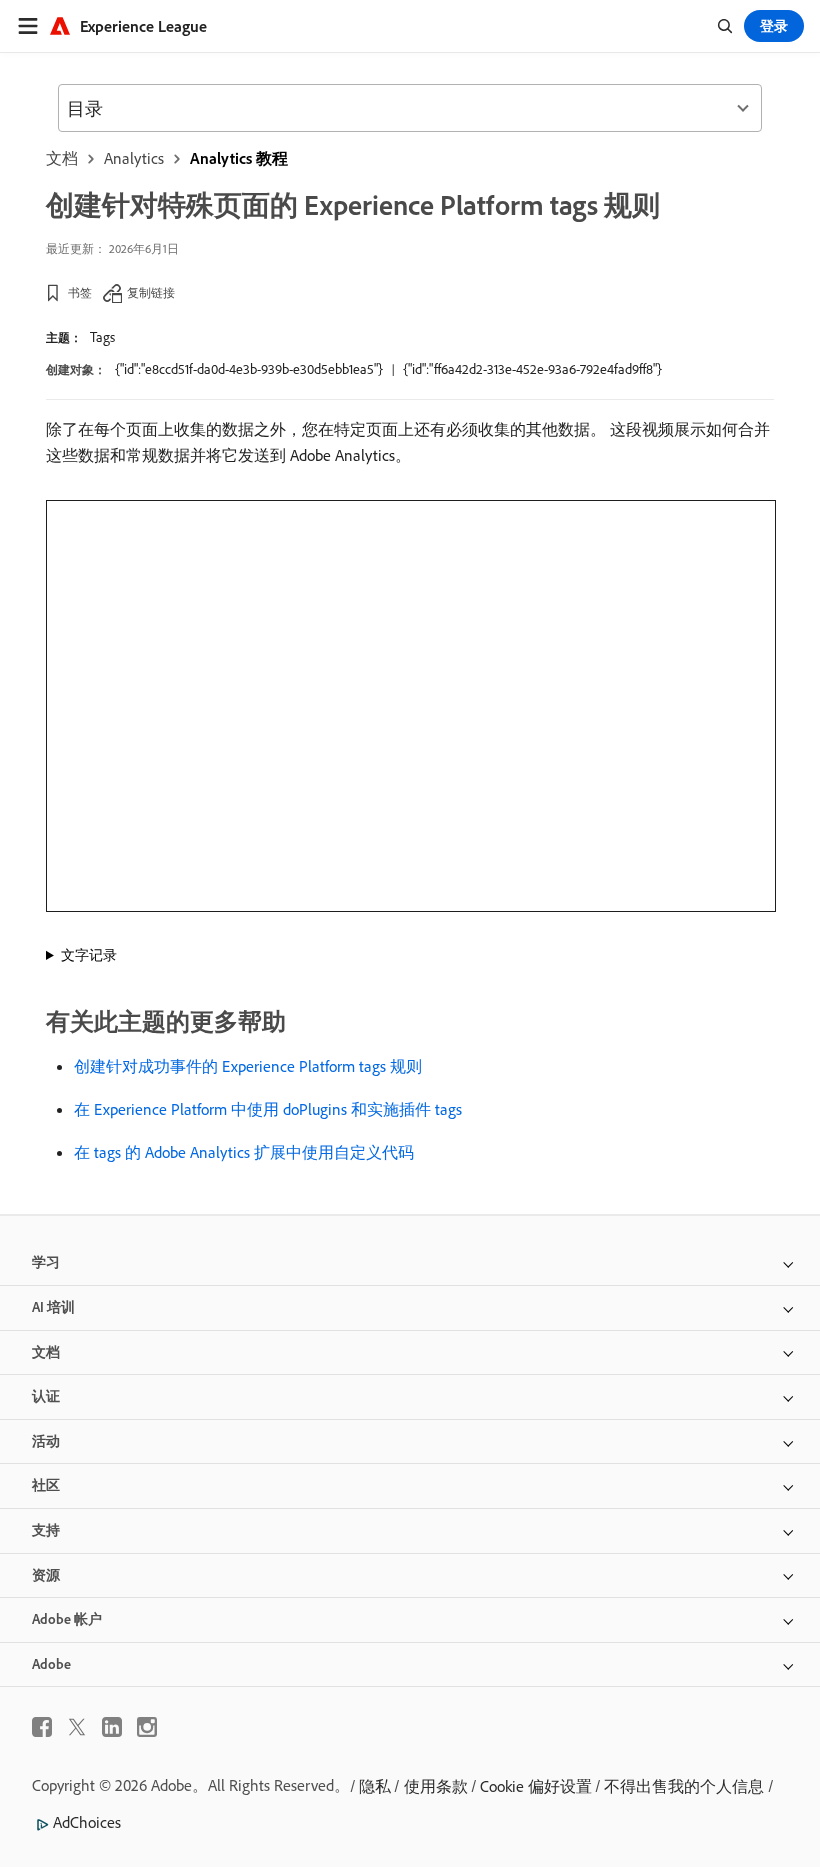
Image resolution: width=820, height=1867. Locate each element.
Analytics (134, 158)
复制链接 (151, 292)
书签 (80, 292)
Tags (102, 337)
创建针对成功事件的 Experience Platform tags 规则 (248, 1066)
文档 (62, 158)
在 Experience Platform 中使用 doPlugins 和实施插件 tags (268, 1109)
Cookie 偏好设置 (536, 1786)
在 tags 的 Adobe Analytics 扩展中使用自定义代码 (244, 1152)
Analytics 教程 (239, 158)
